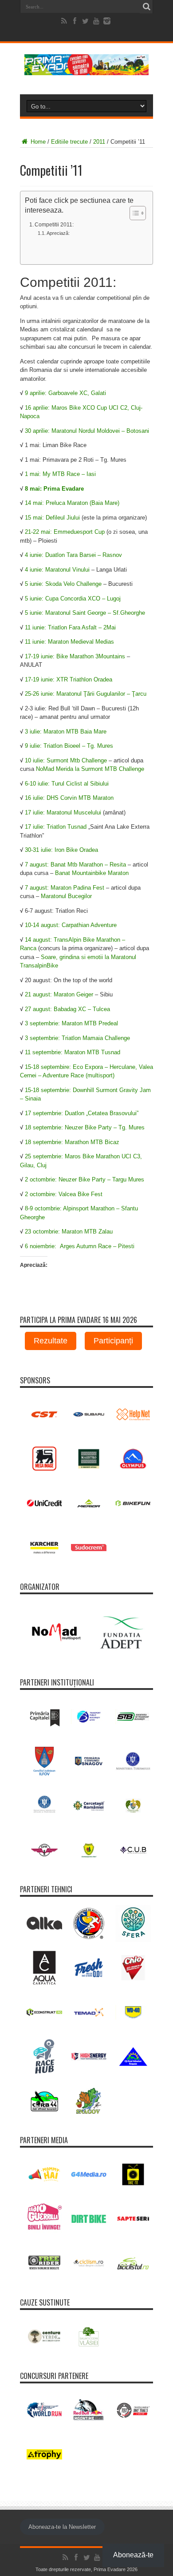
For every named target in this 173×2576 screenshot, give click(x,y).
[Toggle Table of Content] (133, 213)
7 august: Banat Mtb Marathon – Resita (75, 865)
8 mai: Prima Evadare (54, 489)
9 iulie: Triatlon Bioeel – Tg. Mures (69, 746)
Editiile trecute (69, 142)
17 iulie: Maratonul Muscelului (63, 812)
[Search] (146, 7)
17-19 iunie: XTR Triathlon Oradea (69, 679)
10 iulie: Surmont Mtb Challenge (67, 760)
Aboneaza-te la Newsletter (62, 2527)
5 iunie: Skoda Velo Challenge (63, 584)
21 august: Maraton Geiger (59, 994)
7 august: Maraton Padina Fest (65, 888)
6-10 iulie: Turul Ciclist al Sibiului (67, 784)
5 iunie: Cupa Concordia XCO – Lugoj (73, 599)
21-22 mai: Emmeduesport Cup (65, 532)
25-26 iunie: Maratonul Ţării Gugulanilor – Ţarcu (86, 694)
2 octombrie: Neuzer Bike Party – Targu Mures (85, 1179)
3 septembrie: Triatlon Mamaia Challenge (77, 1038)
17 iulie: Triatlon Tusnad (56, 827)
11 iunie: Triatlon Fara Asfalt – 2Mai (70, 627)
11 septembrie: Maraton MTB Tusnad (73, 1052)
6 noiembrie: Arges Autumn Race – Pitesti (80, 1246)
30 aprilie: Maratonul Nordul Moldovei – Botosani (87, 431)
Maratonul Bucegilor (66, 896)
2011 (99, 142)
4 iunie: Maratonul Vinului (57, 570)
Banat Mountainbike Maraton (92, 873)
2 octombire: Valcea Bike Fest (64, 1194)
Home (37, 142)
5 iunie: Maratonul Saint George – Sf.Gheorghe (85, 613)
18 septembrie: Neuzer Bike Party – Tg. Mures (85, 1127)
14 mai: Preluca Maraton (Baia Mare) (72, 503)
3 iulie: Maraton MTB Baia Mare (66, 732)
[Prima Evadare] (86, 69)
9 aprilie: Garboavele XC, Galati (65, 393)
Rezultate (51, 1341)
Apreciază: (58, 233)
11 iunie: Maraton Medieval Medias (69, 642)
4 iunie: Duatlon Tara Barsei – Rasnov (73, 555)
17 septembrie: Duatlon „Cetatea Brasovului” (82, 1113)
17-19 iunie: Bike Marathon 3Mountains (75, 656)
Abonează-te (133, 2555)
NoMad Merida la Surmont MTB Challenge (90, 769)
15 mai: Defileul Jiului (52, 518)
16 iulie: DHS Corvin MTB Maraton (69, 798)
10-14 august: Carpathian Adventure (71, 925)
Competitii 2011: (54, 224)
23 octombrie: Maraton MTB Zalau (69, 1232)
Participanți (113, 1341)
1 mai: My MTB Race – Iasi (60, 474)
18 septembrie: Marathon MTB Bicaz (72, 1142)
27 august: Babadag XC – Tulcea (67, 1009)
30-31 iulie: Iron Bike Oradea (61, 850)
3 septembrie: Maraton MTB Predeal (71, 1023)
